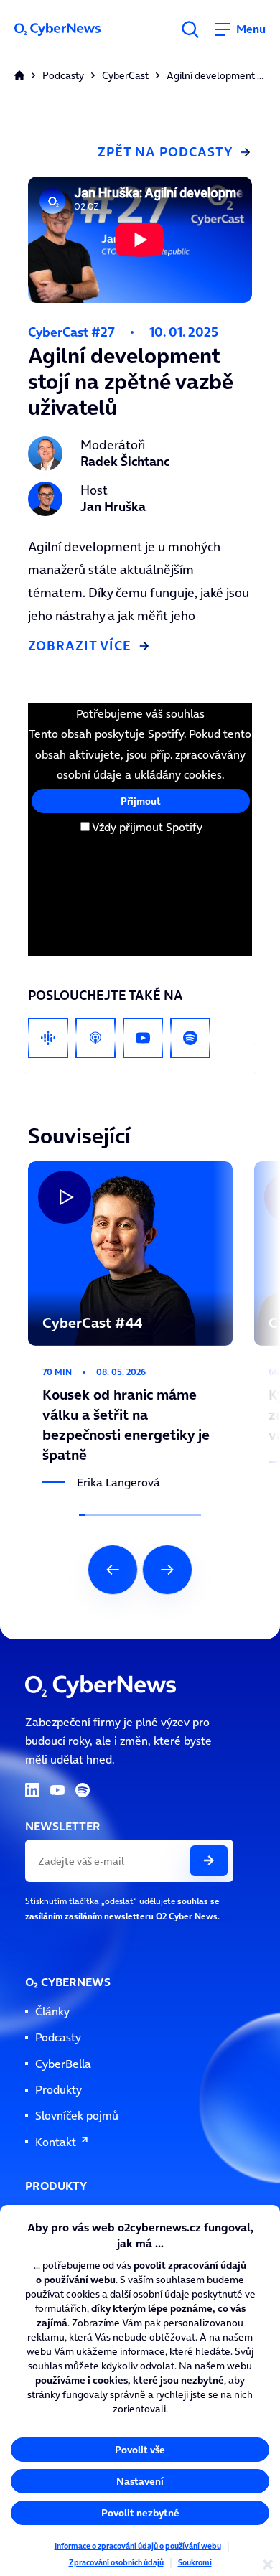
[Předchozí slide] (113, 1570)
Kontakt (56, 2142)
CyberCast (125, 76)
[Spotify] (190, 1038)
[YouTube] (57, 1790)
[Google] (48, 1038)
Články (52, 2011)
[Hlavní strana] (19, 75)
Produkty (59, 2090)
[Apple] (95, 1038)
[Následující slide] (167, 1570)
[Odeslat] (209, 1861)
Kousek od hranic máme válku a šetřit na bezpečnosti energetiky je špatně (129, 1170)
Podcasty (63, 76)
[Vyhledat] (190, 29)
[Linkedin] (32, 1790)
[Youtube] (143, 1038)
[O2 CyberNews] (69, 29)
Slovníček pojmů (77, 2116)
